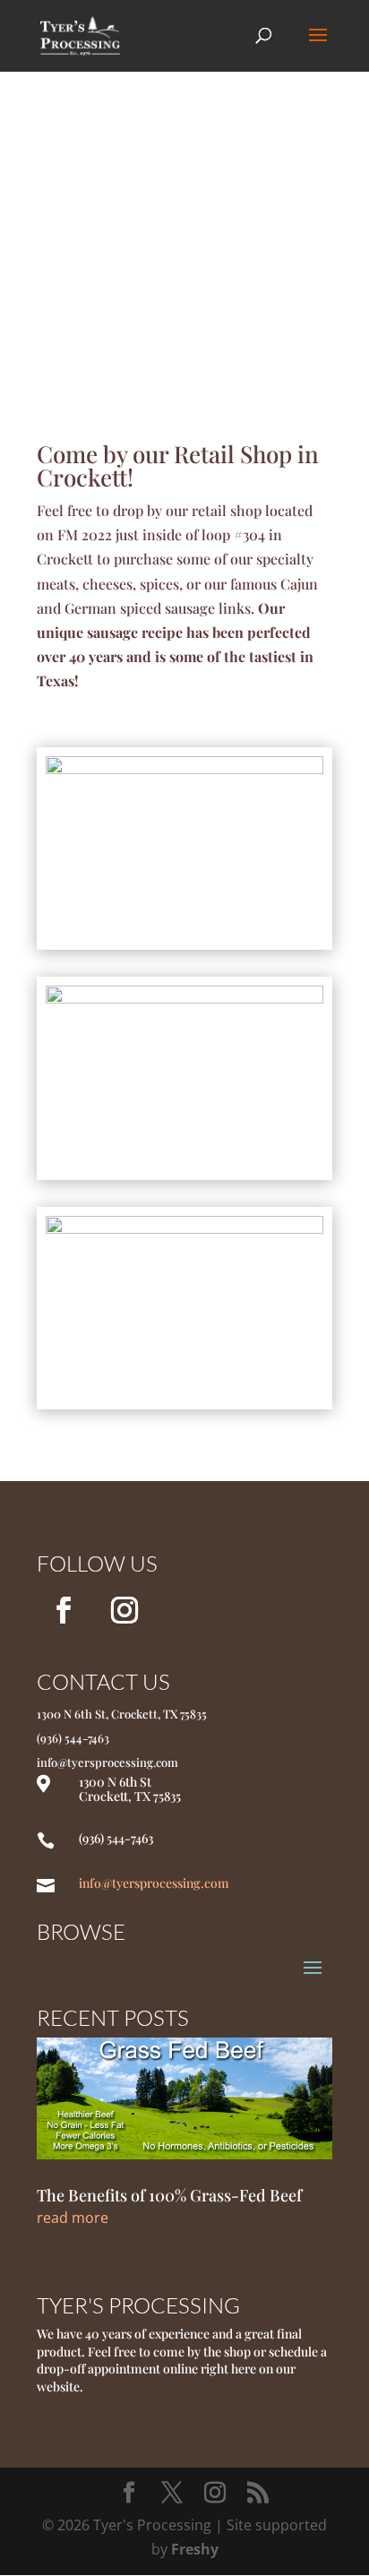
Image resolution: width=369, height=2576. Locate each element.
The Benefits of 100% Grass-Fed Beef (169, 2195)
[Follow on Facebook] (64, 1610)
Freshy (195, 2549)
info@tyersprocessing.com (154, 1883)
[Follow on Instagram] (124, 1610)
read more (73, 2218)
